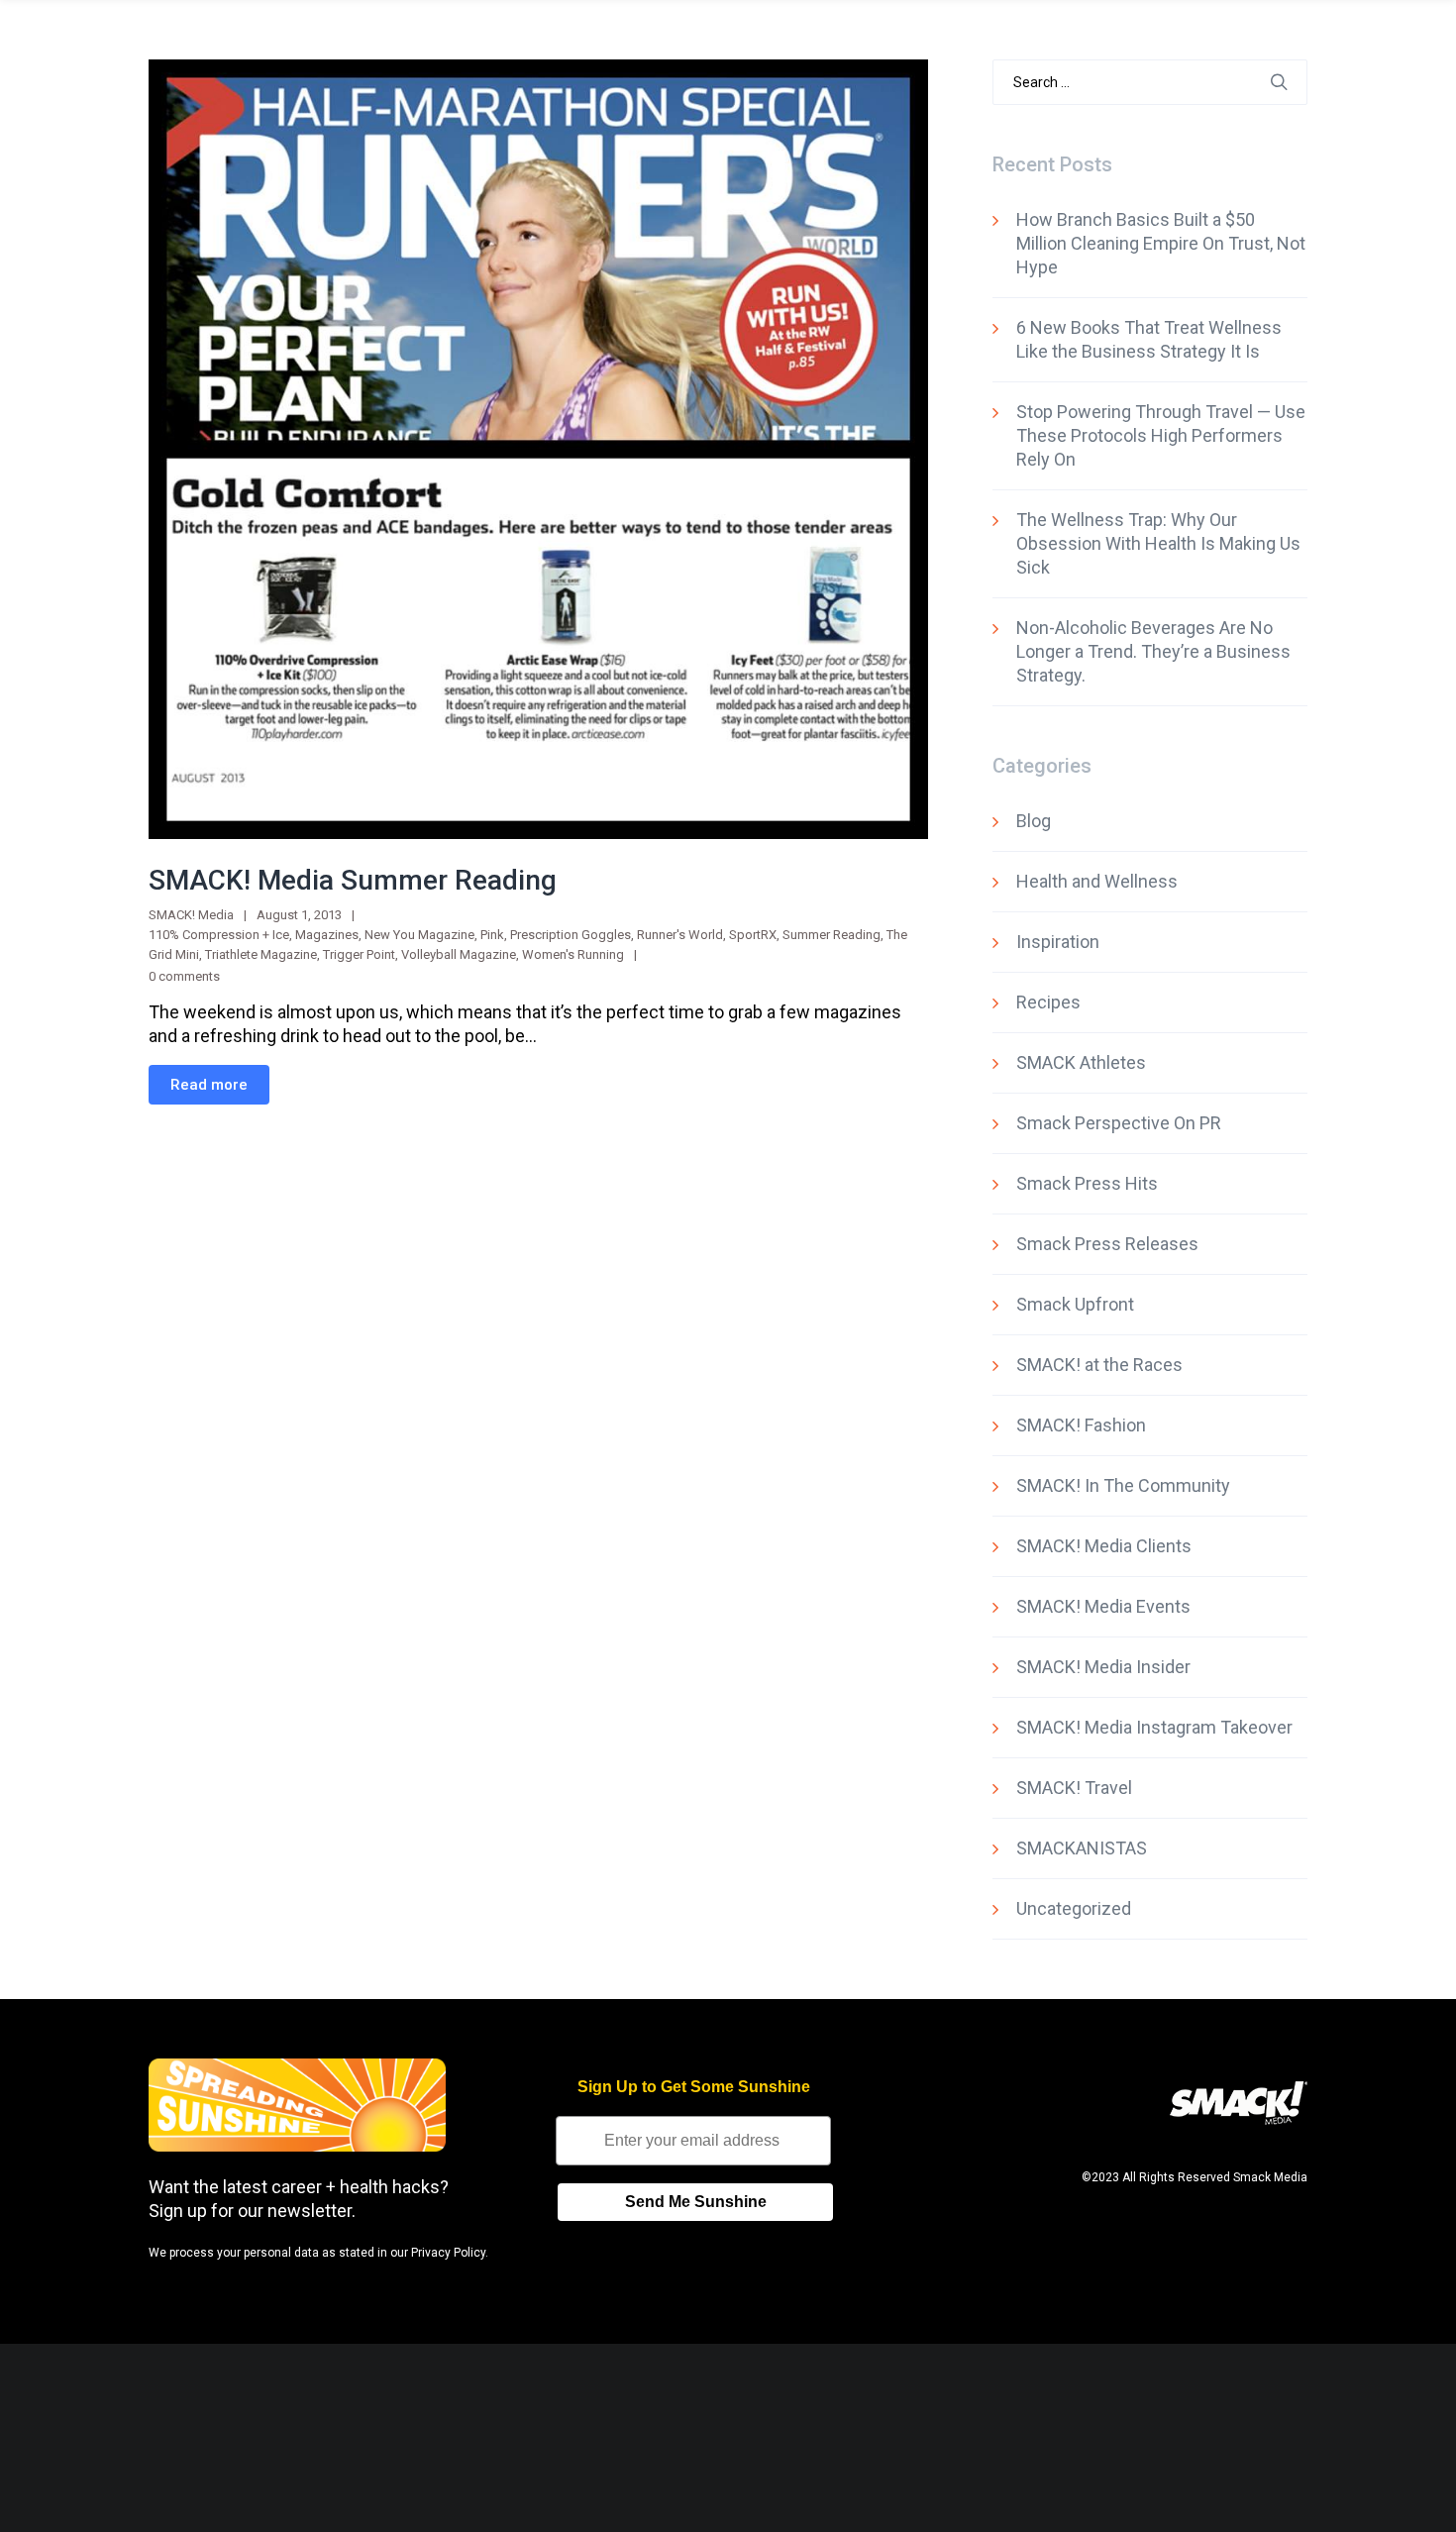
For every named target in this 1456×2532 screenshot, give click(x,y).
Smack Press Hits (1087, 1183)
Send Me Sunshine (696, 2202)
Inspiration (1058, 942)
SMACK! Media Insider (1103, 1667)
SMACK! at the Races (1099, 1365)
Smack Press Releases (1107, 1244)
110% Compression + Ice (219, 935)
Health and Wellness (1097, 881)
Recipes (1048, 1002)
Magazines (327, 935)
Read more (209, 1085)
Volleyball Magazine (459, 954)
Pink (492, 935)
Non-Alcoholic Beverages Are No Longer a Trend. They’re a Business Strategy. (1153, 651)
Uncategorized (1074, 1908)
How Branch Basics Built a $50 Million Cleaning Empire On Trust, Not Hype (1161, 243)
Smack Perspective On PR (1119, 1123)
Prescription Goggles (571, 935)
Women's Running (573, 954)
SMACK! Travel (1074, 1788)
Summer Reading (832, 935)
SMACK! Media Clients (1104, 1546)
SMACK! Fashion (1081, 1425)
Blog (1034, 821)
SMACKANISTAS (1082, 1848)
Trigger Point (359, 954)
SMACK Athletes (1081, 1062)
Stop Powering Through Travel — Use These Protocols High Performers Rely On (1161, 435)
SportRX (753, 935)
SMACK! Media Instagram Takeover (1154, 1727)
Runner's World (680, 935)
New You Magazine (419, 935)
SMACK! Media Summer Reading (353, 880)
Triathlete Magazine (261, 954)
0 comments (184, 976)
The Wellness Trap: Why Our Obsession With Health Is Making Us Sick (1158, 543)
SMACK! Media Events (1103, 1606)
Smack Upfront (1075, 1304)
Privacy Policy (448, 2253)
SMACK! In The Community (1123, 1485)
